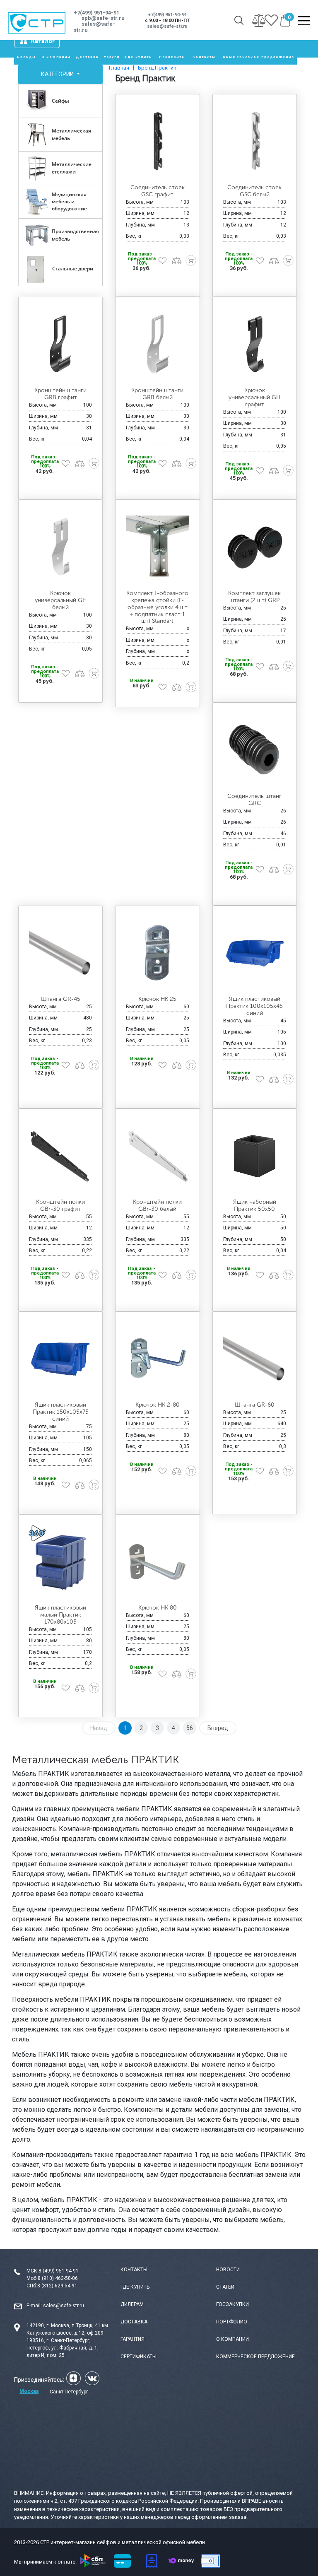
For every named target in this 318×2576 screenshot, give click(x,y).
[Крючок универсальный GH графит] (255, 344)
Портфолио (232, 2322)
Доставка (87, 57)
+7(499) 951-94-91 (96, 13)
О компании (56, 57)
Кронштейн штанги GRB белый (157, 394)
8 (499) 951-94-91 (59, 2271)
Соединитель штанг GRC (254, 800)
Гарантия (132, 2339)
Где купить (139, 57)
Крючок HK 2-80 (158, 1405)
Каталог (43, 41)
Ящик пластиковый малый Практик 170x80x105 (60, 1615)
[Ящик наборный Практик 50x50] (255, 1156)
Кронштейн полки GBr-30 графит (60, 1205)
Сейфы (60, 101)
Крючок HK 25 (157, 999)
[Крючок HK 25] (157, 953)
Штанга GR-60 (255, 1405)
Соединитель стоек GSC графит (158, 191)
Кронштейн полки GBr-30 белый (157, 1205)
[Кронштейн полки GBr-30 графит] (60, 1156)
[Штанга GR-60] (255, 1359)
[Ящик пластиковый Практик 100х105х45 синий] (255, 953)
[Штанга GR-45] (60, 953)
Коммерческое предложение (259, 57)
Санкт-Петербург (69, 2392)
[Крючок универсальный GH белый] (60, 547)
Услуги (112, 57)
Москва (29, 2391)
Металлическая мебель (71, 134)
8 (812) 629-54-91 (57, 2286)
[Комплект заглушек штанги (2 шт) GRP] (255, 547)
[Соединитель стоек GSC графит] (157, 141)
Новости (228, 2270)
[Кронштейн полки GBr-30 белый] (157, 1156)
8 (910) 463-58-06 (58, 2278)
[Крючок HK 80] (157, 1562)
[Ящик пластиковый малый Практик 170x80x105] (60, 1562)
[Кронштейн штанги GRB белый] (157, 344)
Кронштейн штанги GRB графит (60, 394)
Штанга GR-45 (61, 999)
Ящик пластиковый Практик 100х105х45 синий (254, 1006)
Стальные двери (73, 269)
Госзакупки (232, 2304)
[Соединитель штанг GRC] (255, 750)
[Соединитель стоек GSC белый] (255, 141)
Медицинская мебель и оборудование (69, 201)
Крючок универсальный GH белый (61, 600)
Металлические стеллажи (72, 168)
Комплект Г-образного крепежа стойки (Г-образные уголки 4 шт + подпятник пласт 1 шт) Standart (157, 607)
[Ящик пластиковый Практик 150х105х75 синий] (60, 1359)
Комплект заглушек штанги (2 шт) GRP (254, 597)
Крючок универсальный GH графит (254, 397)
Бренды (26, 57)
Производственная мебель (75, 235)
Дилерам (132, 2304)
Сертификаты (139, 2357)
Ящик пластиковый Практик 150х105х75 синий (61, 1412)
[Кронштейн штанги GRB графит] (60, 344)
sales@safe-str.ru (64, 2306)
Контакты (204, 57)
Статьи (225, 2287)
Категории (58, 74)
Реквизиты (172, 57)
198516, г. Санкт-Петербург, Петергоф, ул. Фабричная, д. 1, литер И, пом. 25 (63, 2348)
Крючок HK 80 (158, 1608)
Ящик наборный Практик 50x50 (255, 1205)
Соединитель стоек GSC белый (254, 191)
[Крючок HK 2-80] (157, 1359)
